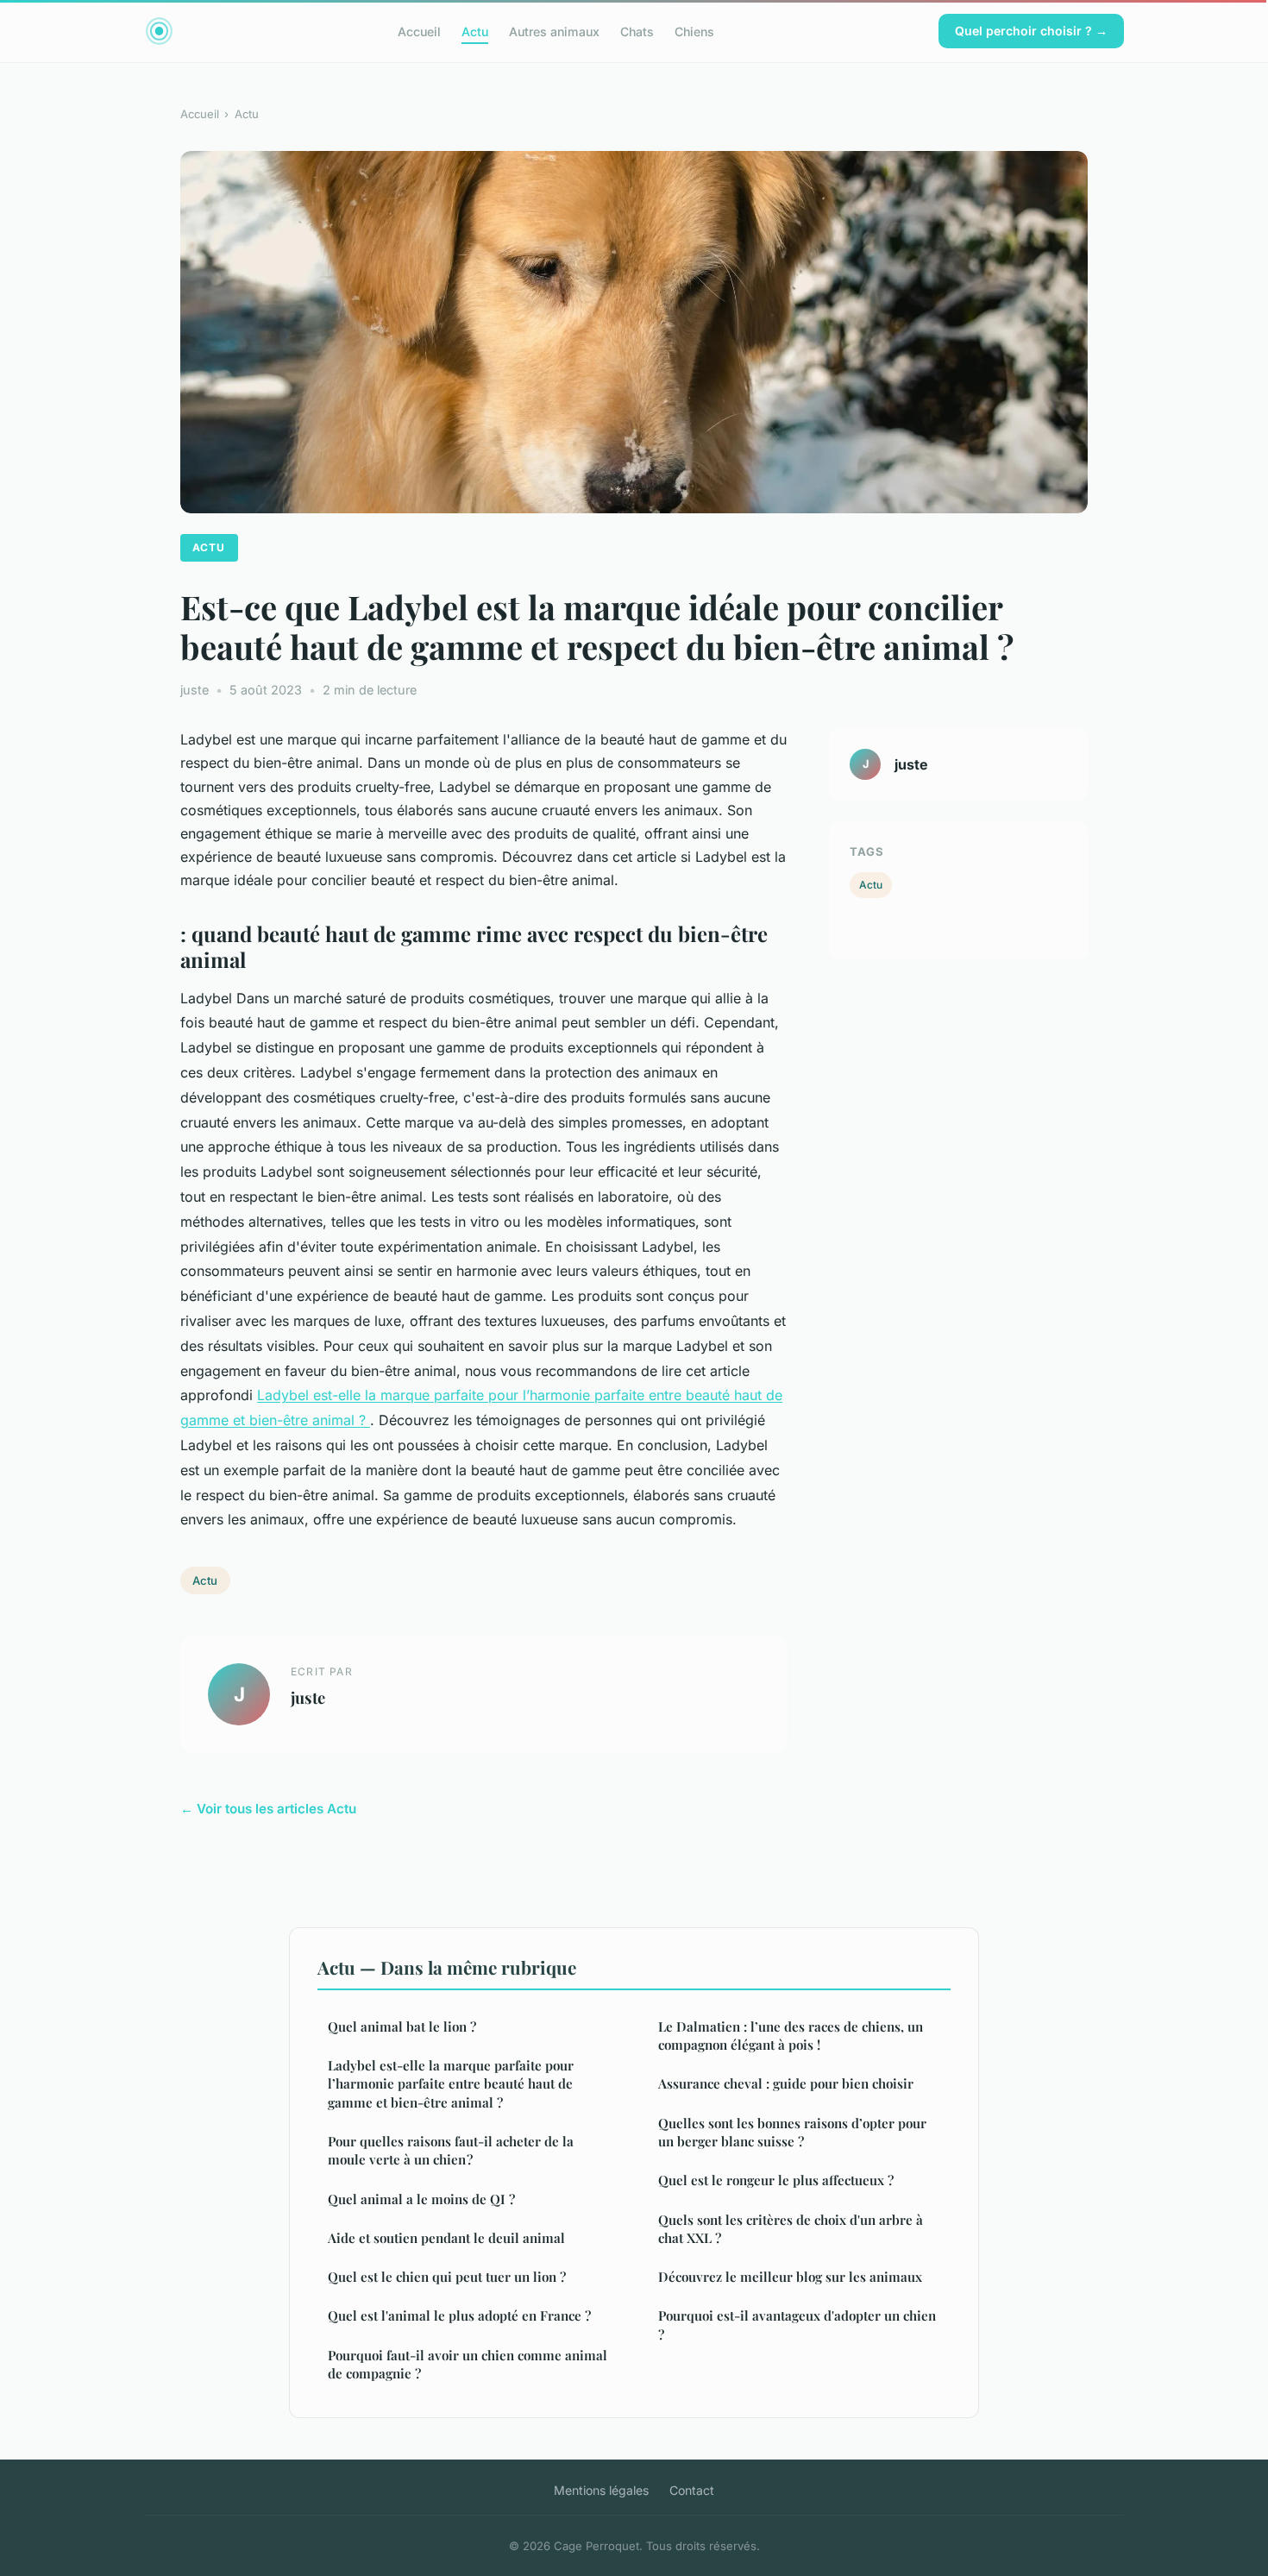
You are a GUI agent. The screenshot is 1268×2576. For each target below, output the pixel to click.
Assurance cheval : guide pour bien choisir (786, 2083)
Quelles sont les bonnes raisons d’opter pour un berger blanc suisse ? (792, 2132)
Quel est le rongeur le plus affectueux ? (776, 2180)
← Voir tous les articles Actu (268, 1809)
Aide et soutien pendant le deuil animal (446, 2238)
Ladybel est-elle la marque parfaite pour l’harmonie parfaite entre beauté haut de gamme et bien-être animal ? (451, 2084)
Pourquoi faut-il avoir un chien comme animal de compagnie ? (468, 2364)
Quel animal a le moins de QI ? (421, 2199)
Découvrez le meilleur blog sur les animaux (790, 2277)
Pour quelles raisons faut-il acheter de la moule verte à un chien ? (451, 2150)
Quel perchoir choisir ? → (1031, 31)
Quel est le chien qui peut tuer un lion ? (447, 2277)
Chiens (694, 31)
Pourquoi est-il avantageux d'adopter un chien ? (797, 2325)
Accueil (419, 31)
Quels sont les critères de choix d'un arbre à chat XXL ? (791, 2229)
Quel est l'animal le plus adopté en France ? (459, 2315)
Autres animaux (554, 31)
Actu (475, 31)
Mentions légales (601, 2490)
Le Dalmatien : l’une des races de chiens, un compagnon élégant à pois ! (791, 2036)
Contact (692, 2490)
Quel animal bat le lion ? (402, 2026)
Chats (637, 31)
